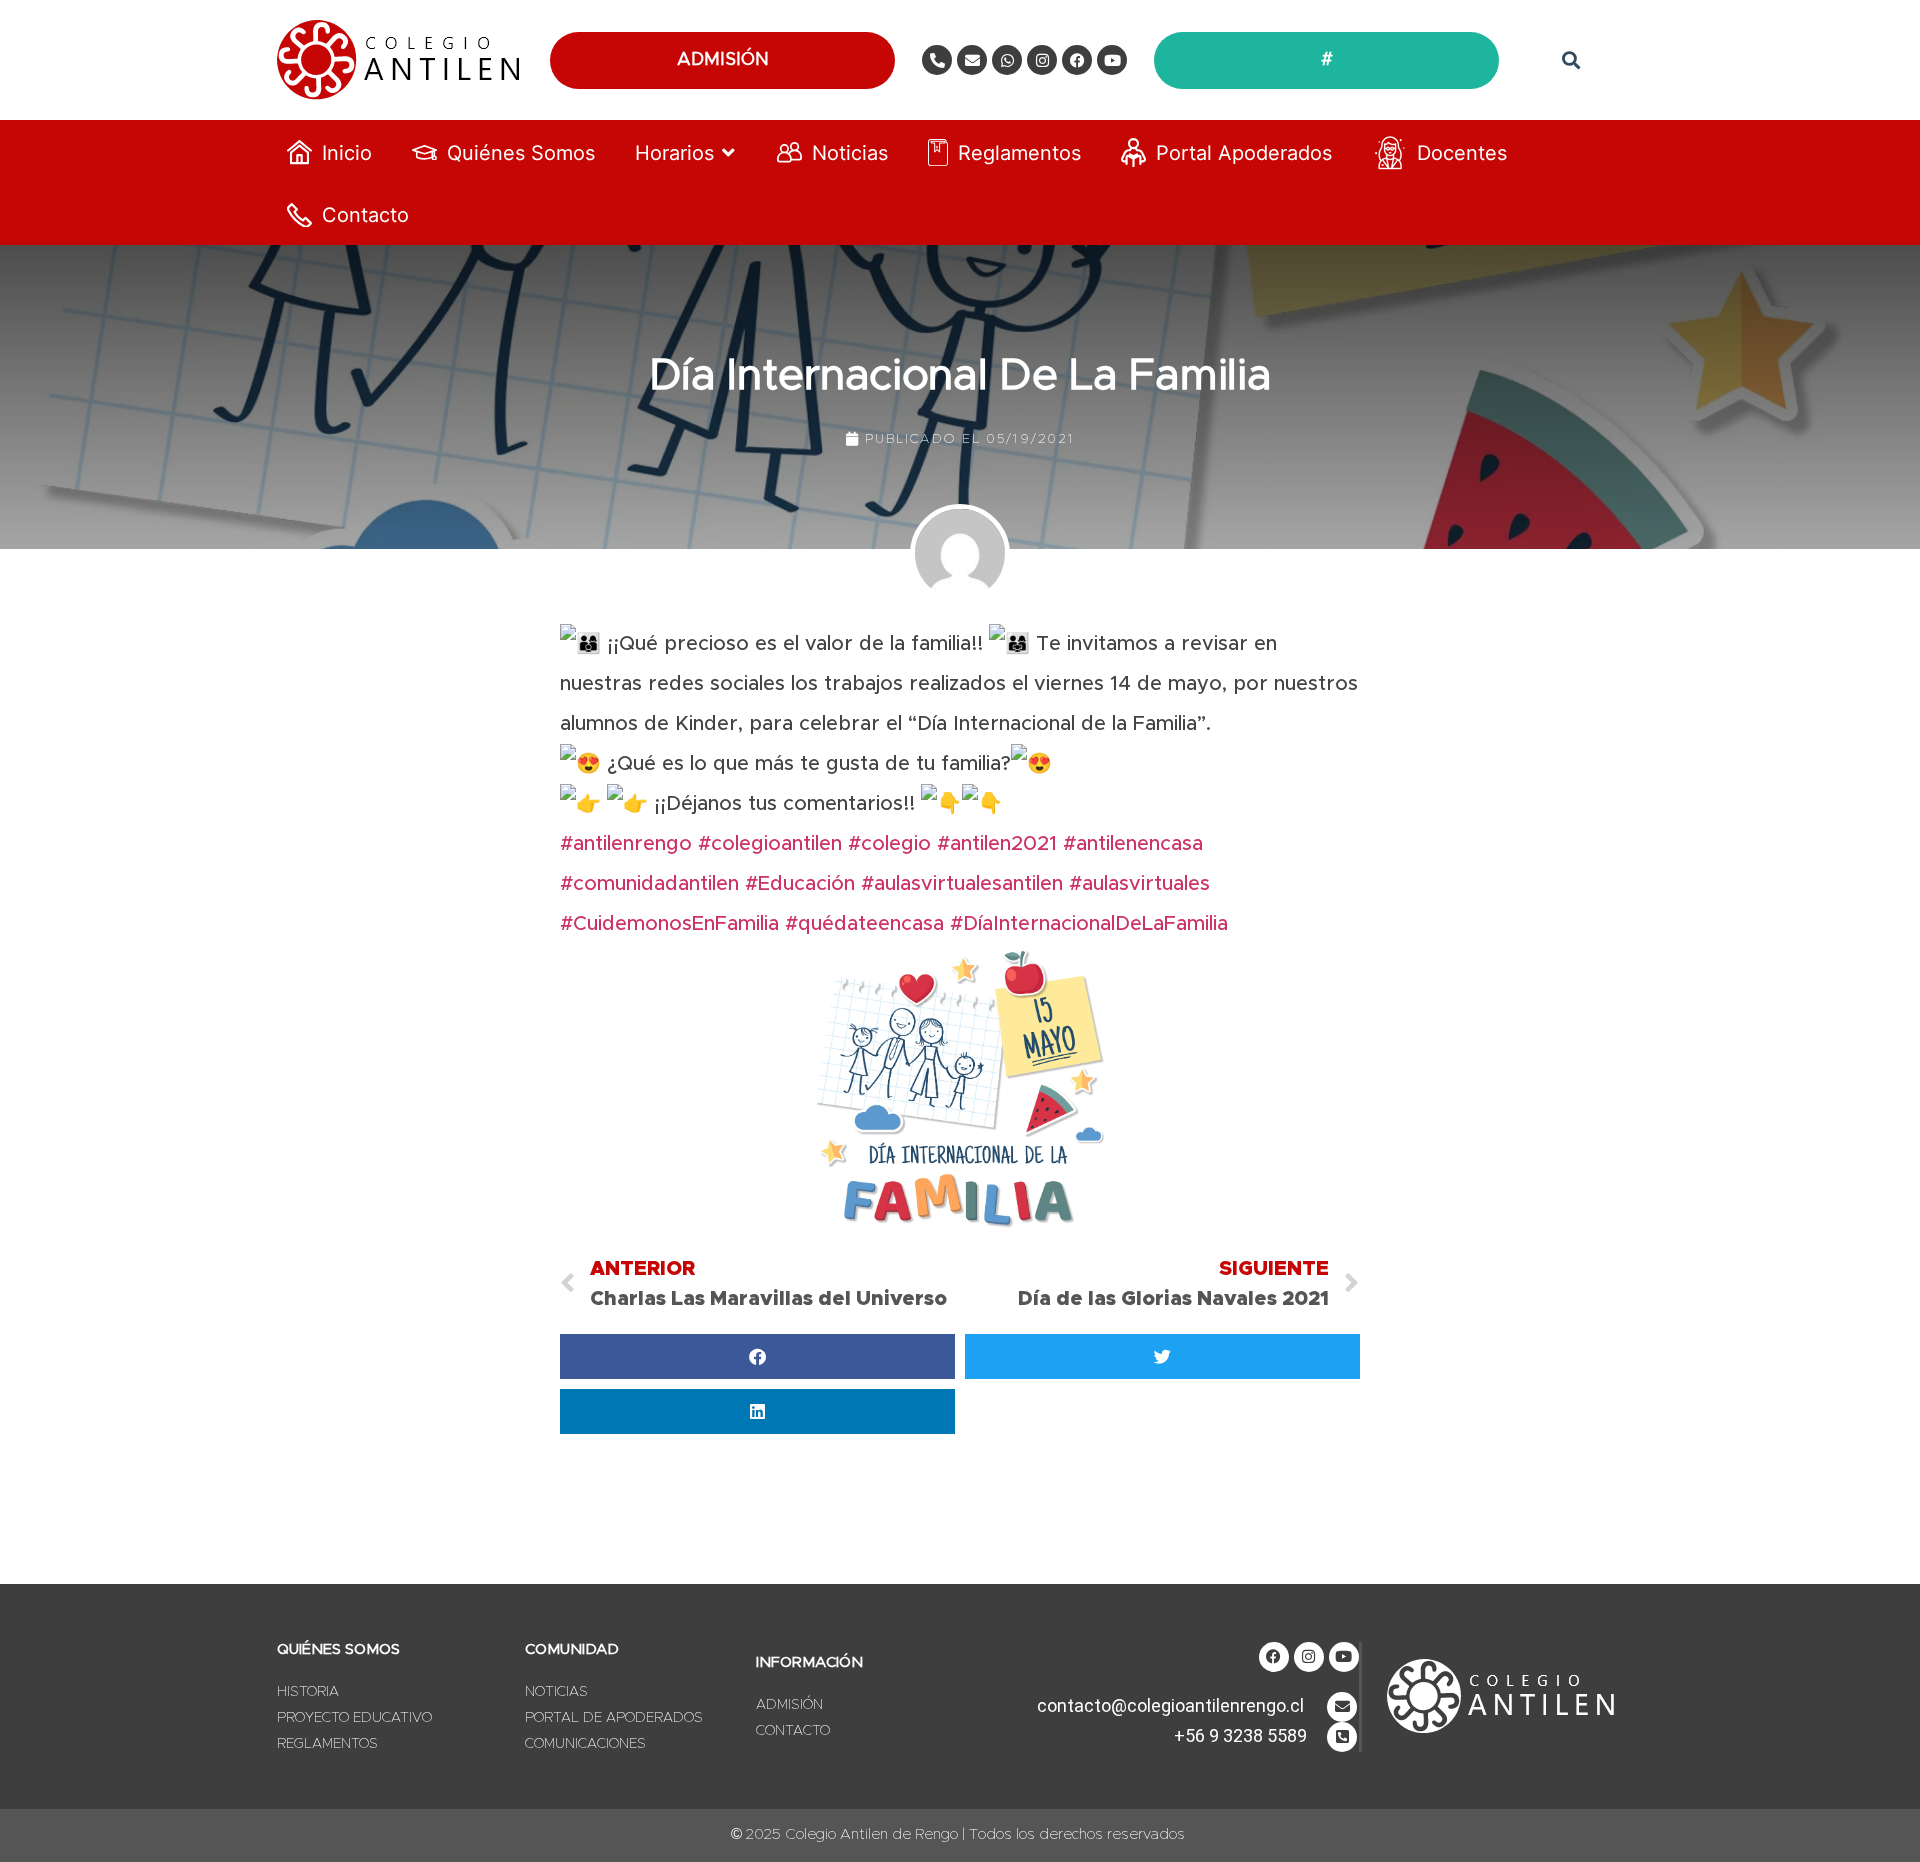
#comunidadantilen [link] (649, 884)
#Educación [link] (800, 884)
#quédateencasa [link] (864, 924)
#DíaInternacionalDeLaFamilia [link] (1092, 924)
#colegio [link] (889, 844)
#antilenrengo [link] (626, 844)
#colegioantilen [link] (770, 844)
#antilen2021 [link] (997, 844)
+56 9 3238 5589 (1240, 1735)
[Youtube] (1112, 60)
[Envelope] (972, 60)
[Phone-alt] (937, 60)
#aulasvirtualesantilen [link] (962, 884)
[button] (1570, 60)
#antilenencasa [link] (1133, 844)
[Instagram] (1042, 60)
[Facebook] (1077, 60)
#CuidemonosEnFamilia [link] (669, 924)
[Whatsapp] (1007, 60)
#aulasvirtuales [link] (1139, 884)
